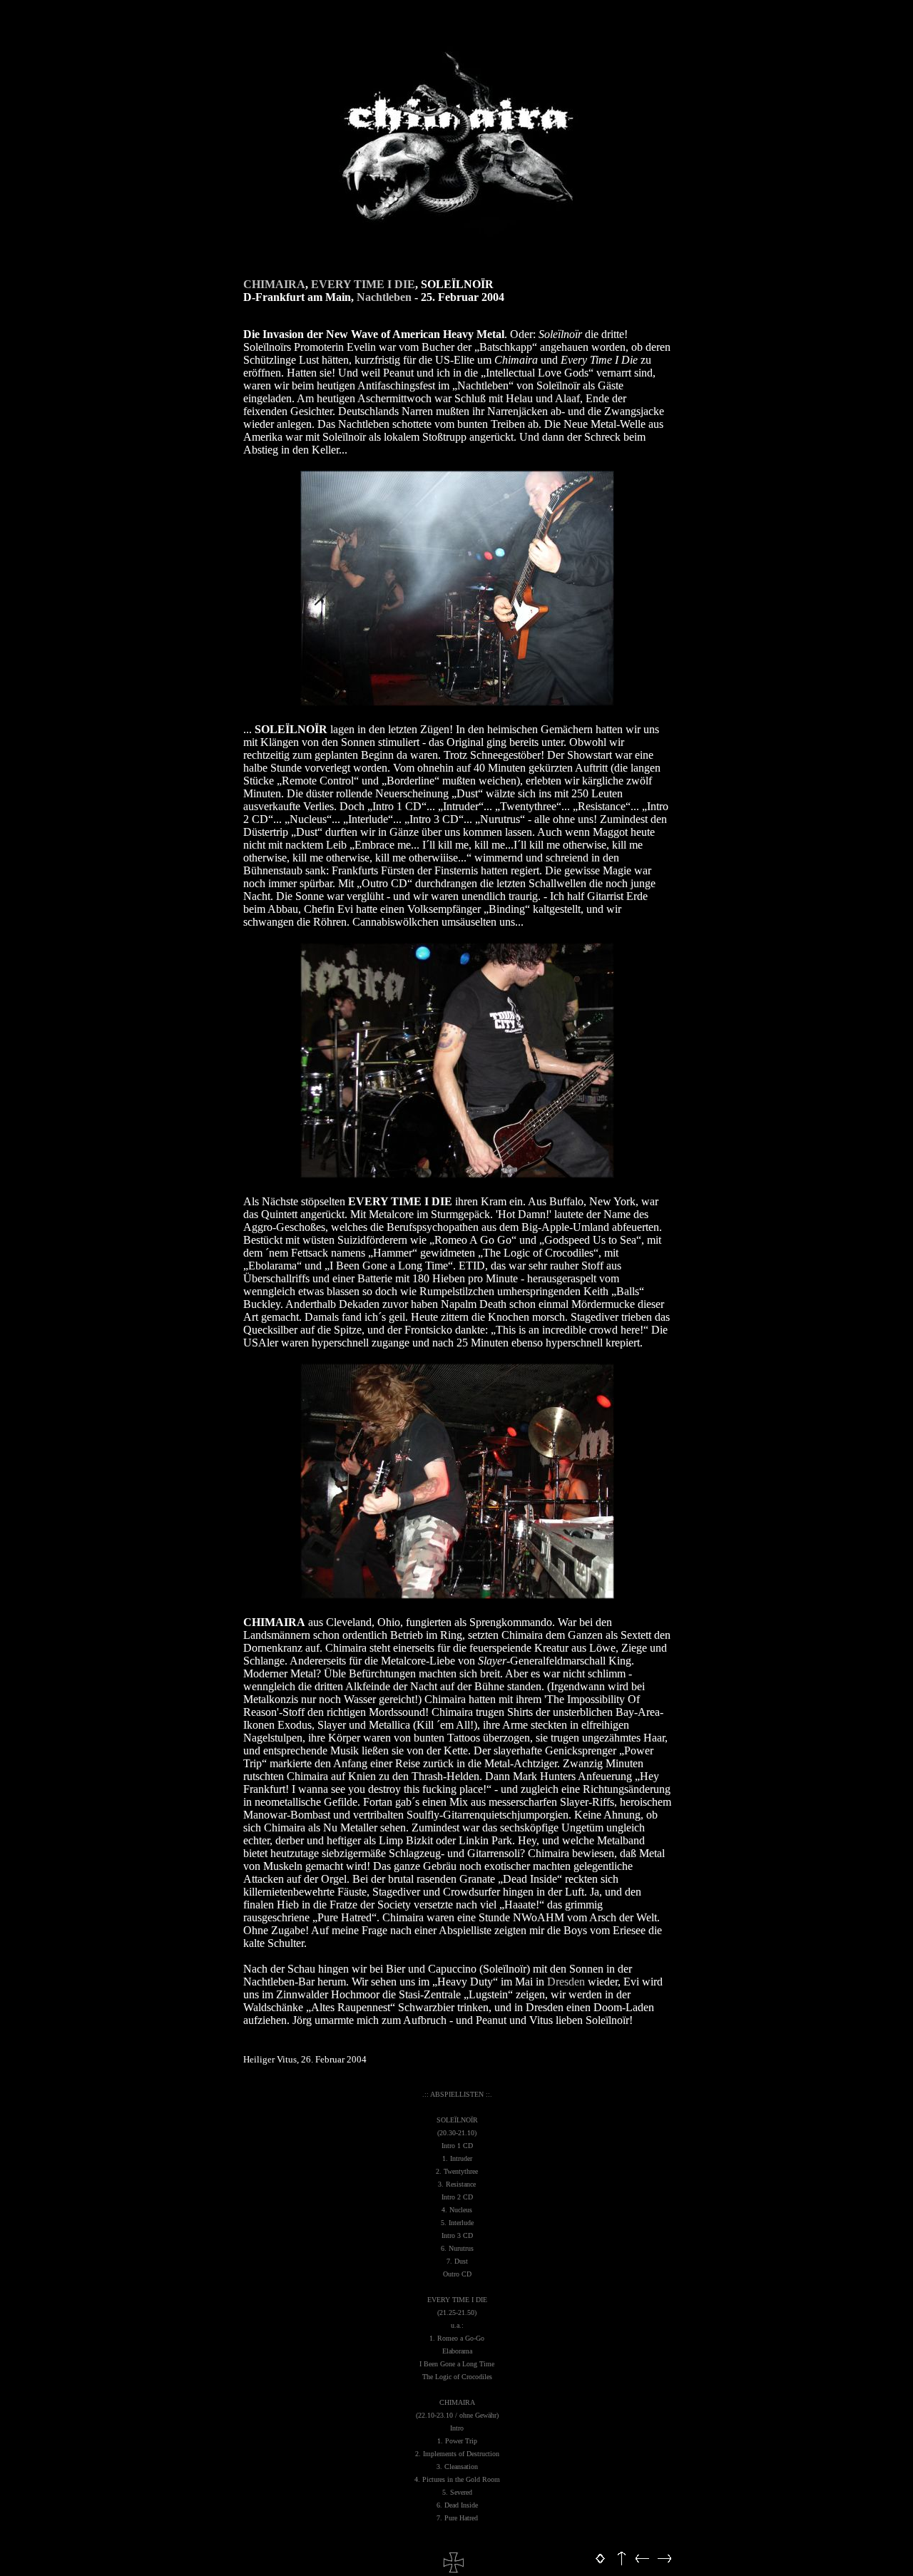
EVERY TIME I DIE (363, 284)
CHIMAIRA (274, 284)
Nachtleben (384, 297)
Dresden (566, 1982)
